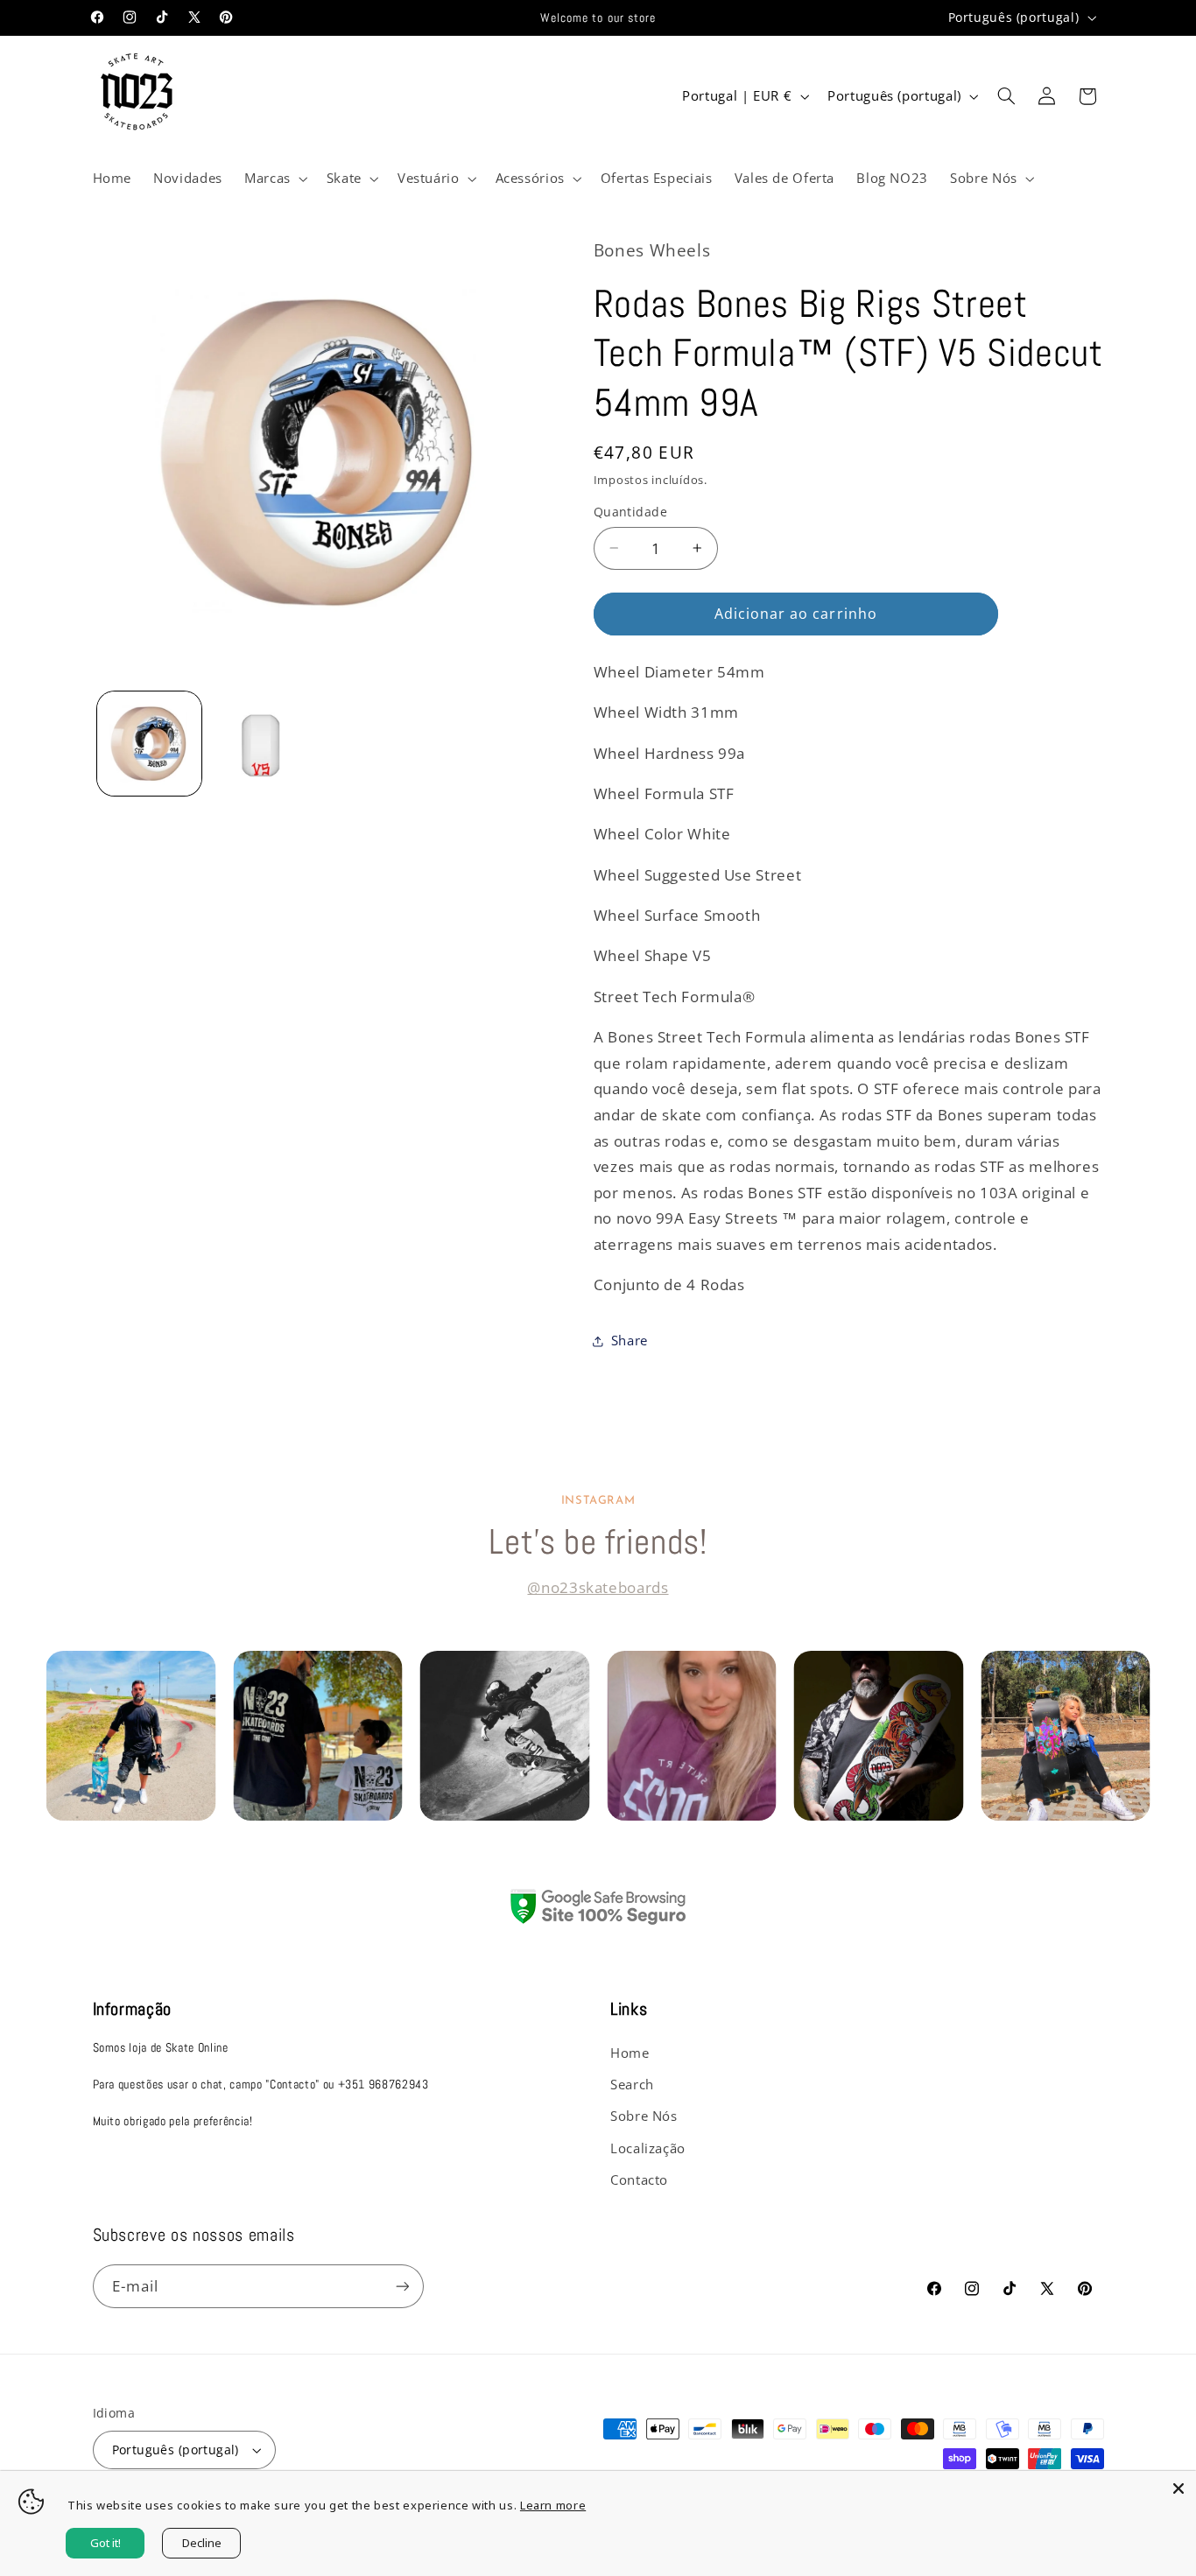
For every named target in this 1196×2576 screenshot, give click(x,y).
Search (632, 2084)
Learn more (553, 2505)
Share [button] (630, 1340)
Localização (648, 2148)
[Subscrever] (402, 2286)
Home (630, 2053)
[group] (131, 1736)
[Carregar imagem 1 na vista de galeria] (149, 744)
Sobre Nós (644, 2116)
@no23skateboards (598, 1587)
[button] (274, 179)
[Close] (1178, 2488)
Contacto (639, 2179)
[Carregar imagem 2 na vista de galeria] (262, 744)
